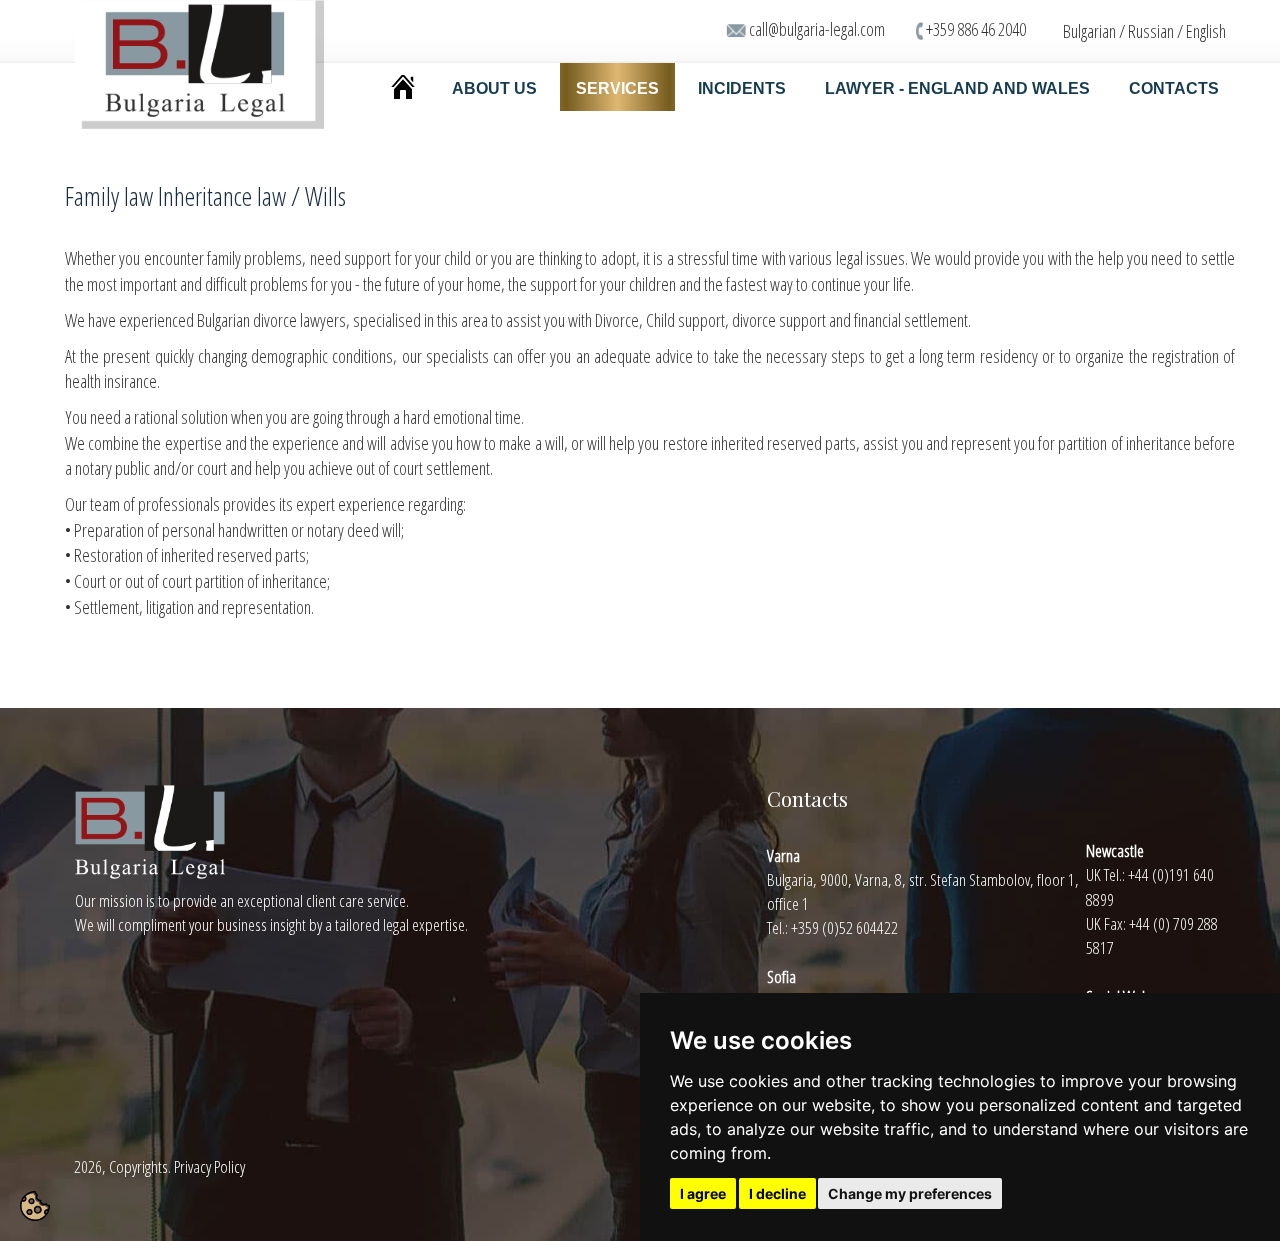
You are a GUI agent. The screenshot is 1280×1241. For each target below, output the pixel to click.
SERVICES (617, 88)
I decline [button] (777, 1193)
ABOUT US (494, 88)
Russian (1151, 31)
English (1206, 31)
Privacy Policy (209, 1166)
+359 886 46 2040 (976, 29)
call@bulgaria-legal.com (817, 29)
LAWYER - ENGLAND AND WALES (957, 88)
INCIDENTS (742, 88)
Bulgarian (1089, 31)
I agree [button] (703, 1193)
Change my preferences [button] (910, 1193)
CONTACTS (1174, 88)
